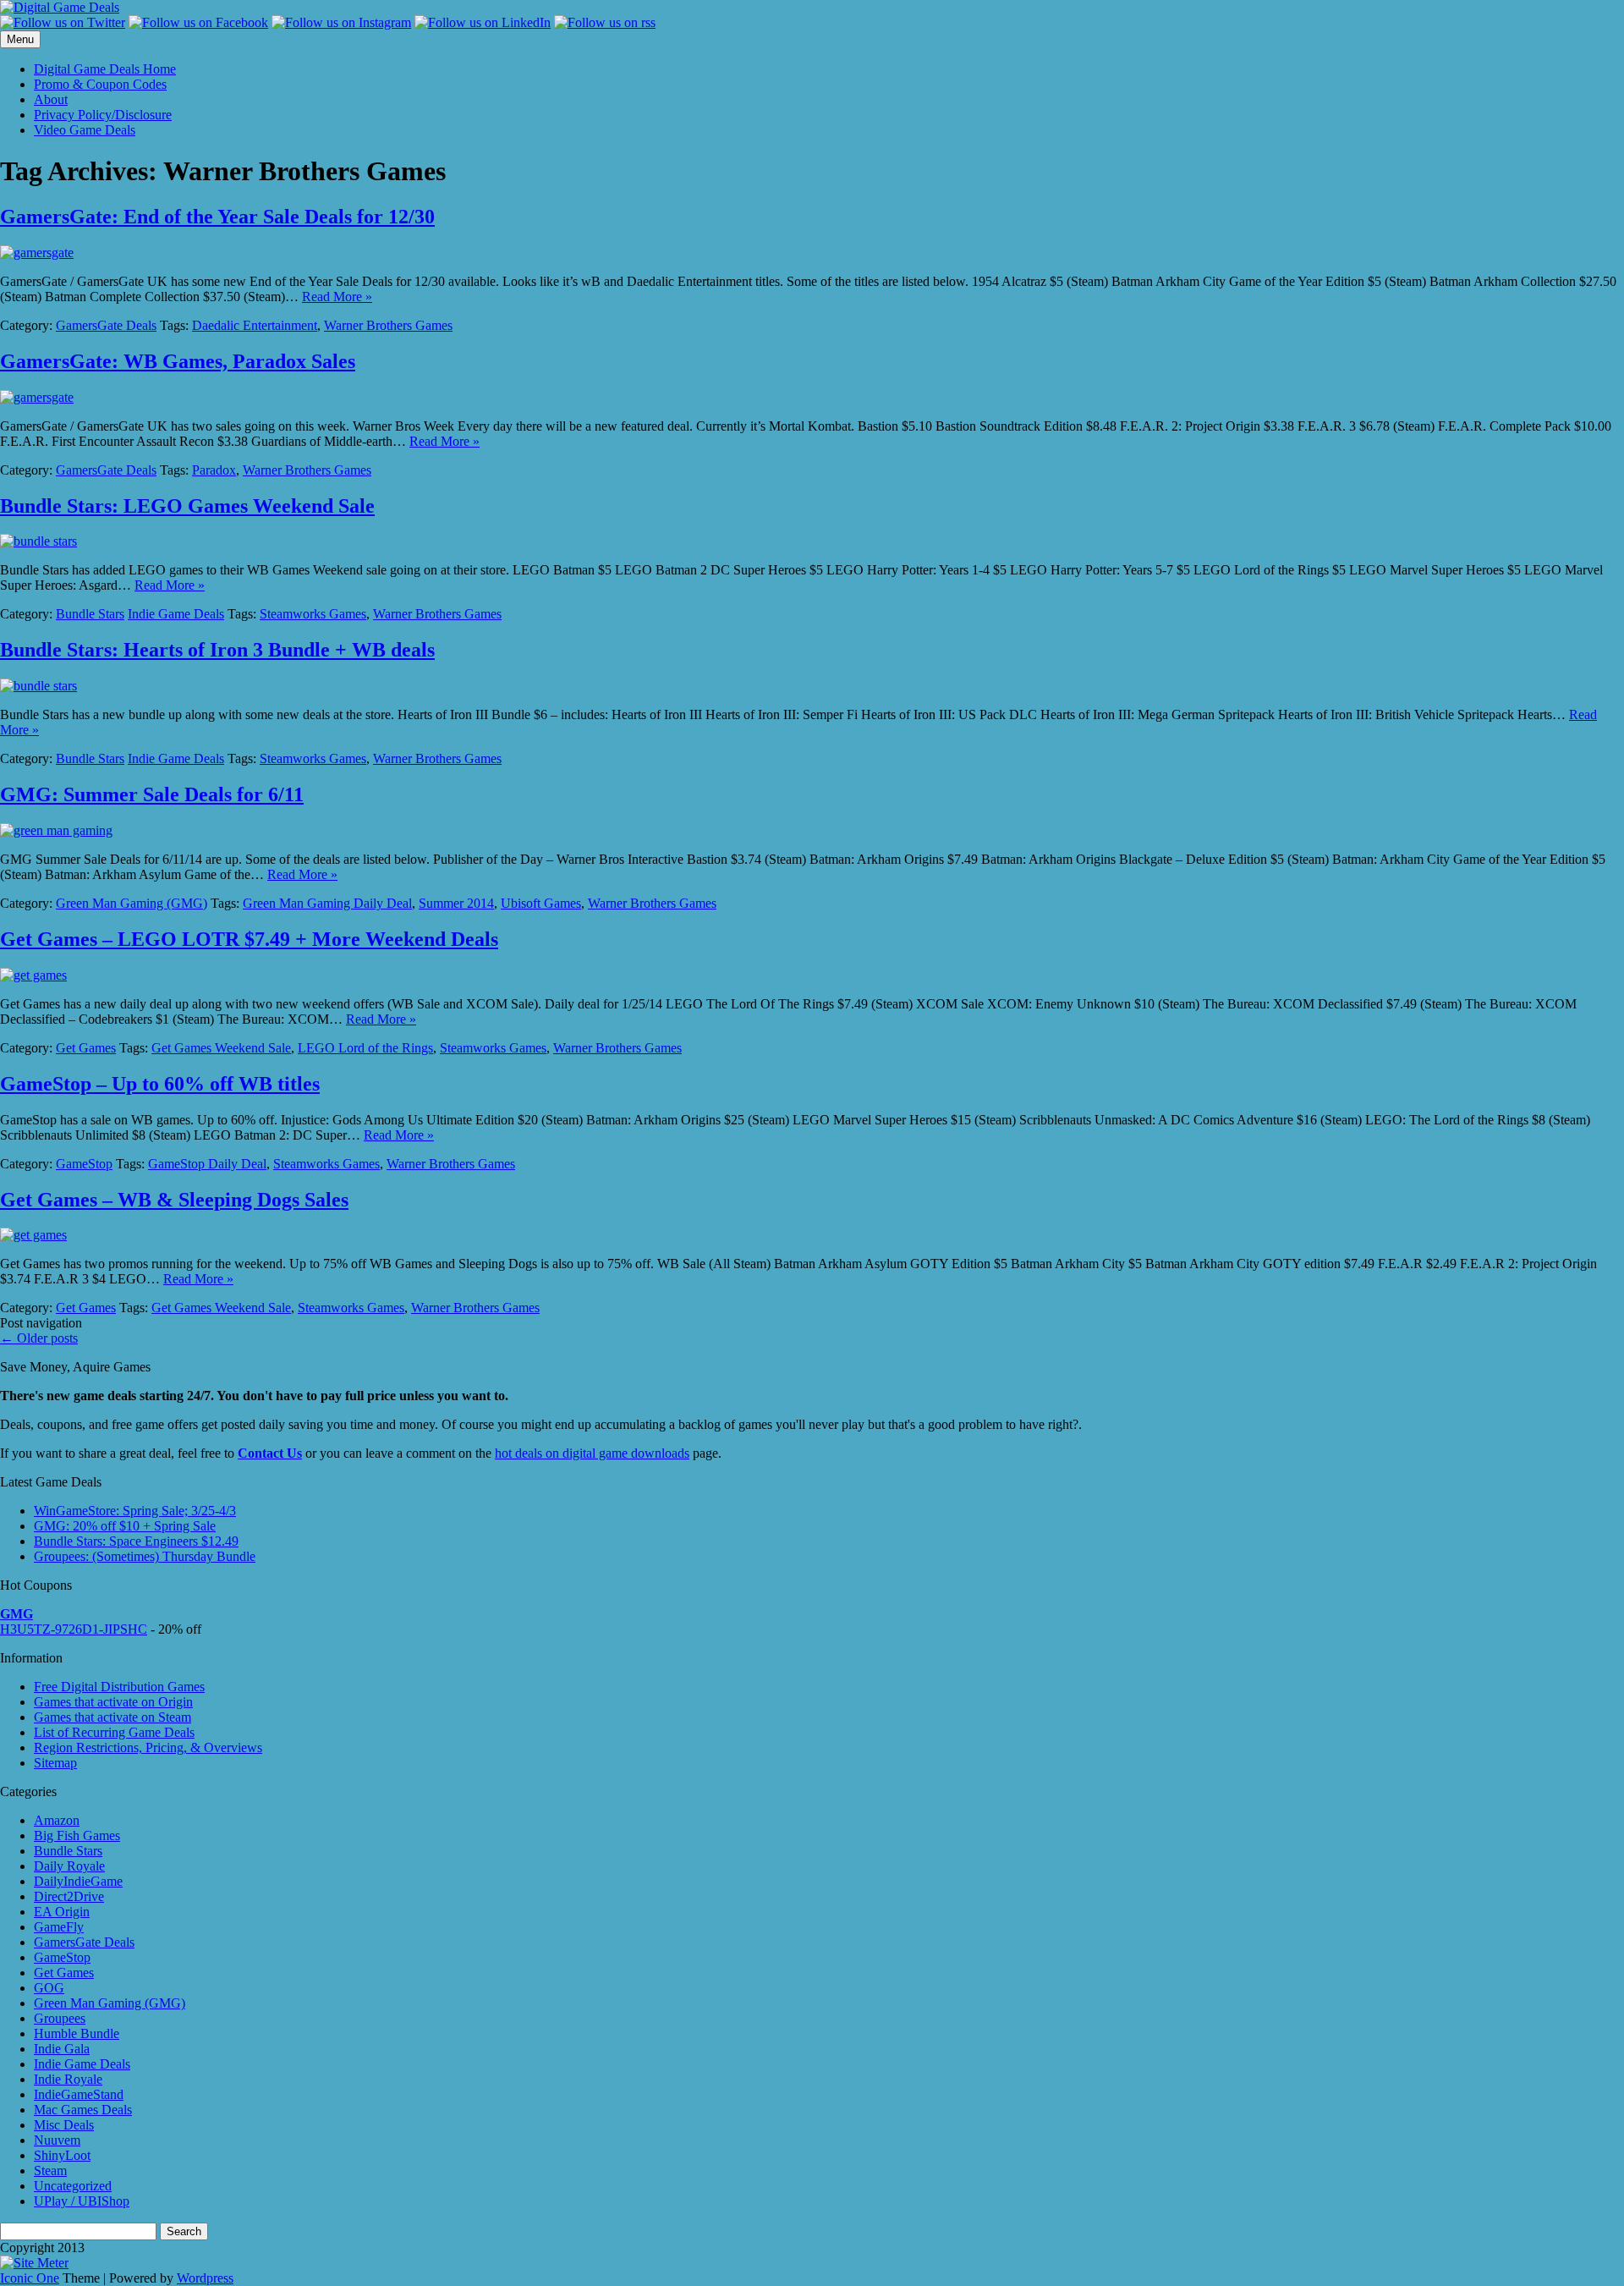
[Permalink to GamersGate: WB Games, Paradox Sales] (37, 397)
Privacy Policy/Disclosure (103, 115)
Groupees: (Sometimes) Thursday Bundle (145, 1556)
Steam (50, 2171)
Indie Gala (62, 2049)
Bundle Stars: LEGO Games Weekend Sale (187, 506)
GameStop (84, 1164)
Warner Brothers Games (388, 325)
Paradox (214, 470)
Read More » (337, 297)
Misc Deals (64, 2125)
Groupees (60, 2018)
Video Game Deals (85, 130)
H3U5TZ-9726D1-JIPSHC (74, 1629)
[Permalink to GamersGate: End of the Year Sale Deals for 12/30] (37, 253)
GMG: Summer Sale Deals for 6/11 (152, 794)
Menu (20, 39)
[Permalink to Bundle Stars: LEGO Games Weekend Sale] (38, 541)
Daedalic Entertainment (255, 325)
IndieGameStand (79, 2094)
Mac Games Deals (83, 2110)
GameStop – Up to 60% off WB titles (160, 1084)
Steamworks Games (313, 614)
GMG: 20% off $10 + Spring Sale (125, 1526)
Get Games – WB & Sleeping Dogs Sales (174, 1200)
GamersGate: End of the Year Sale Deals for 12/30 (217, 217)
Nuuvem (57, 2140)
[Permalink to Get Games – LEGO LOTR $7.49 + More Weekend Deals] (33, 975)
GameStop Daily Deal (207, 1164)
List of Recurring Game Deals (114, 1732)
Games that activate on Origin (113, 1702)
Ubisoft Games (541, 903)
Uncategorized (73, 2186)
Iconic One (30, 2278)
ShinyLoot (62, 2155)
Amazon (57, 1820)
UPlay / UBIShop (82, 2201)
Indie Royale (68, 2079)
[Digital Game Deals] (60, 7)
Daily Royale (69, 1866)
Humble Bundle (77, 2033)
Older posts (39, 1338)
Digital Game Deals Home (105, 69)
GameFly (59, 1927)
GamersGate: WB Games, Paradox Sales (178, 361)
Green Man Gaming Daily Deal (327, 903)
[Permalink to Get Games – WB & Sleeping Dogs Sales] (33, 1235)
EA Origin (62, 1912)
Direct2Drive (69, 1896)
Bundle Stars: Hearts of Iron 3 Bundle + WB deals (217, 650)
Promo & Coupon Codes (100, 84)
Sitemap (55, 1763)
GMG (16, 1614)
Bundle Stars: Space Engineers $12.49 (136, 1541)
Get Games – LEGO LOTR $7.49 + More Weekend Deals (249, 939)
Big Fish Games (77, 1835)
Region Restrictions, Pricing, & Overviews (148, 1747)
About (51, 99)
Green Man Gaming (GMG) (132, 903)
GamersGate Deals (106, 325)
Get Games (86, 1048)
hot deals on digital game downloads (592, 1453)
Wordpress (205, 2278)
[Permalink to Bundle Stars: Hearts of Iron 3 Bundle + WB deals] (38, 686)
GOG (49, 1988)
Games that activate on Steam (112, 1717)
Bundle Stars (90, 614)
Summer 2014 (456, 903)
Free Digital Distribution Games (119, 1687)
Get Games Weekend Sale (221, 1048)
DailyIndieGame (78, 1881)
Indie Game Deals (176, 614)
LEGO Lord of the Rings (365, 1048)
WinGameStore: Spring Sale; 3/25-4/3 (135, 1511)
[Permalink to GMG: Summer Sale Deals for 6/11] (56, 830)
